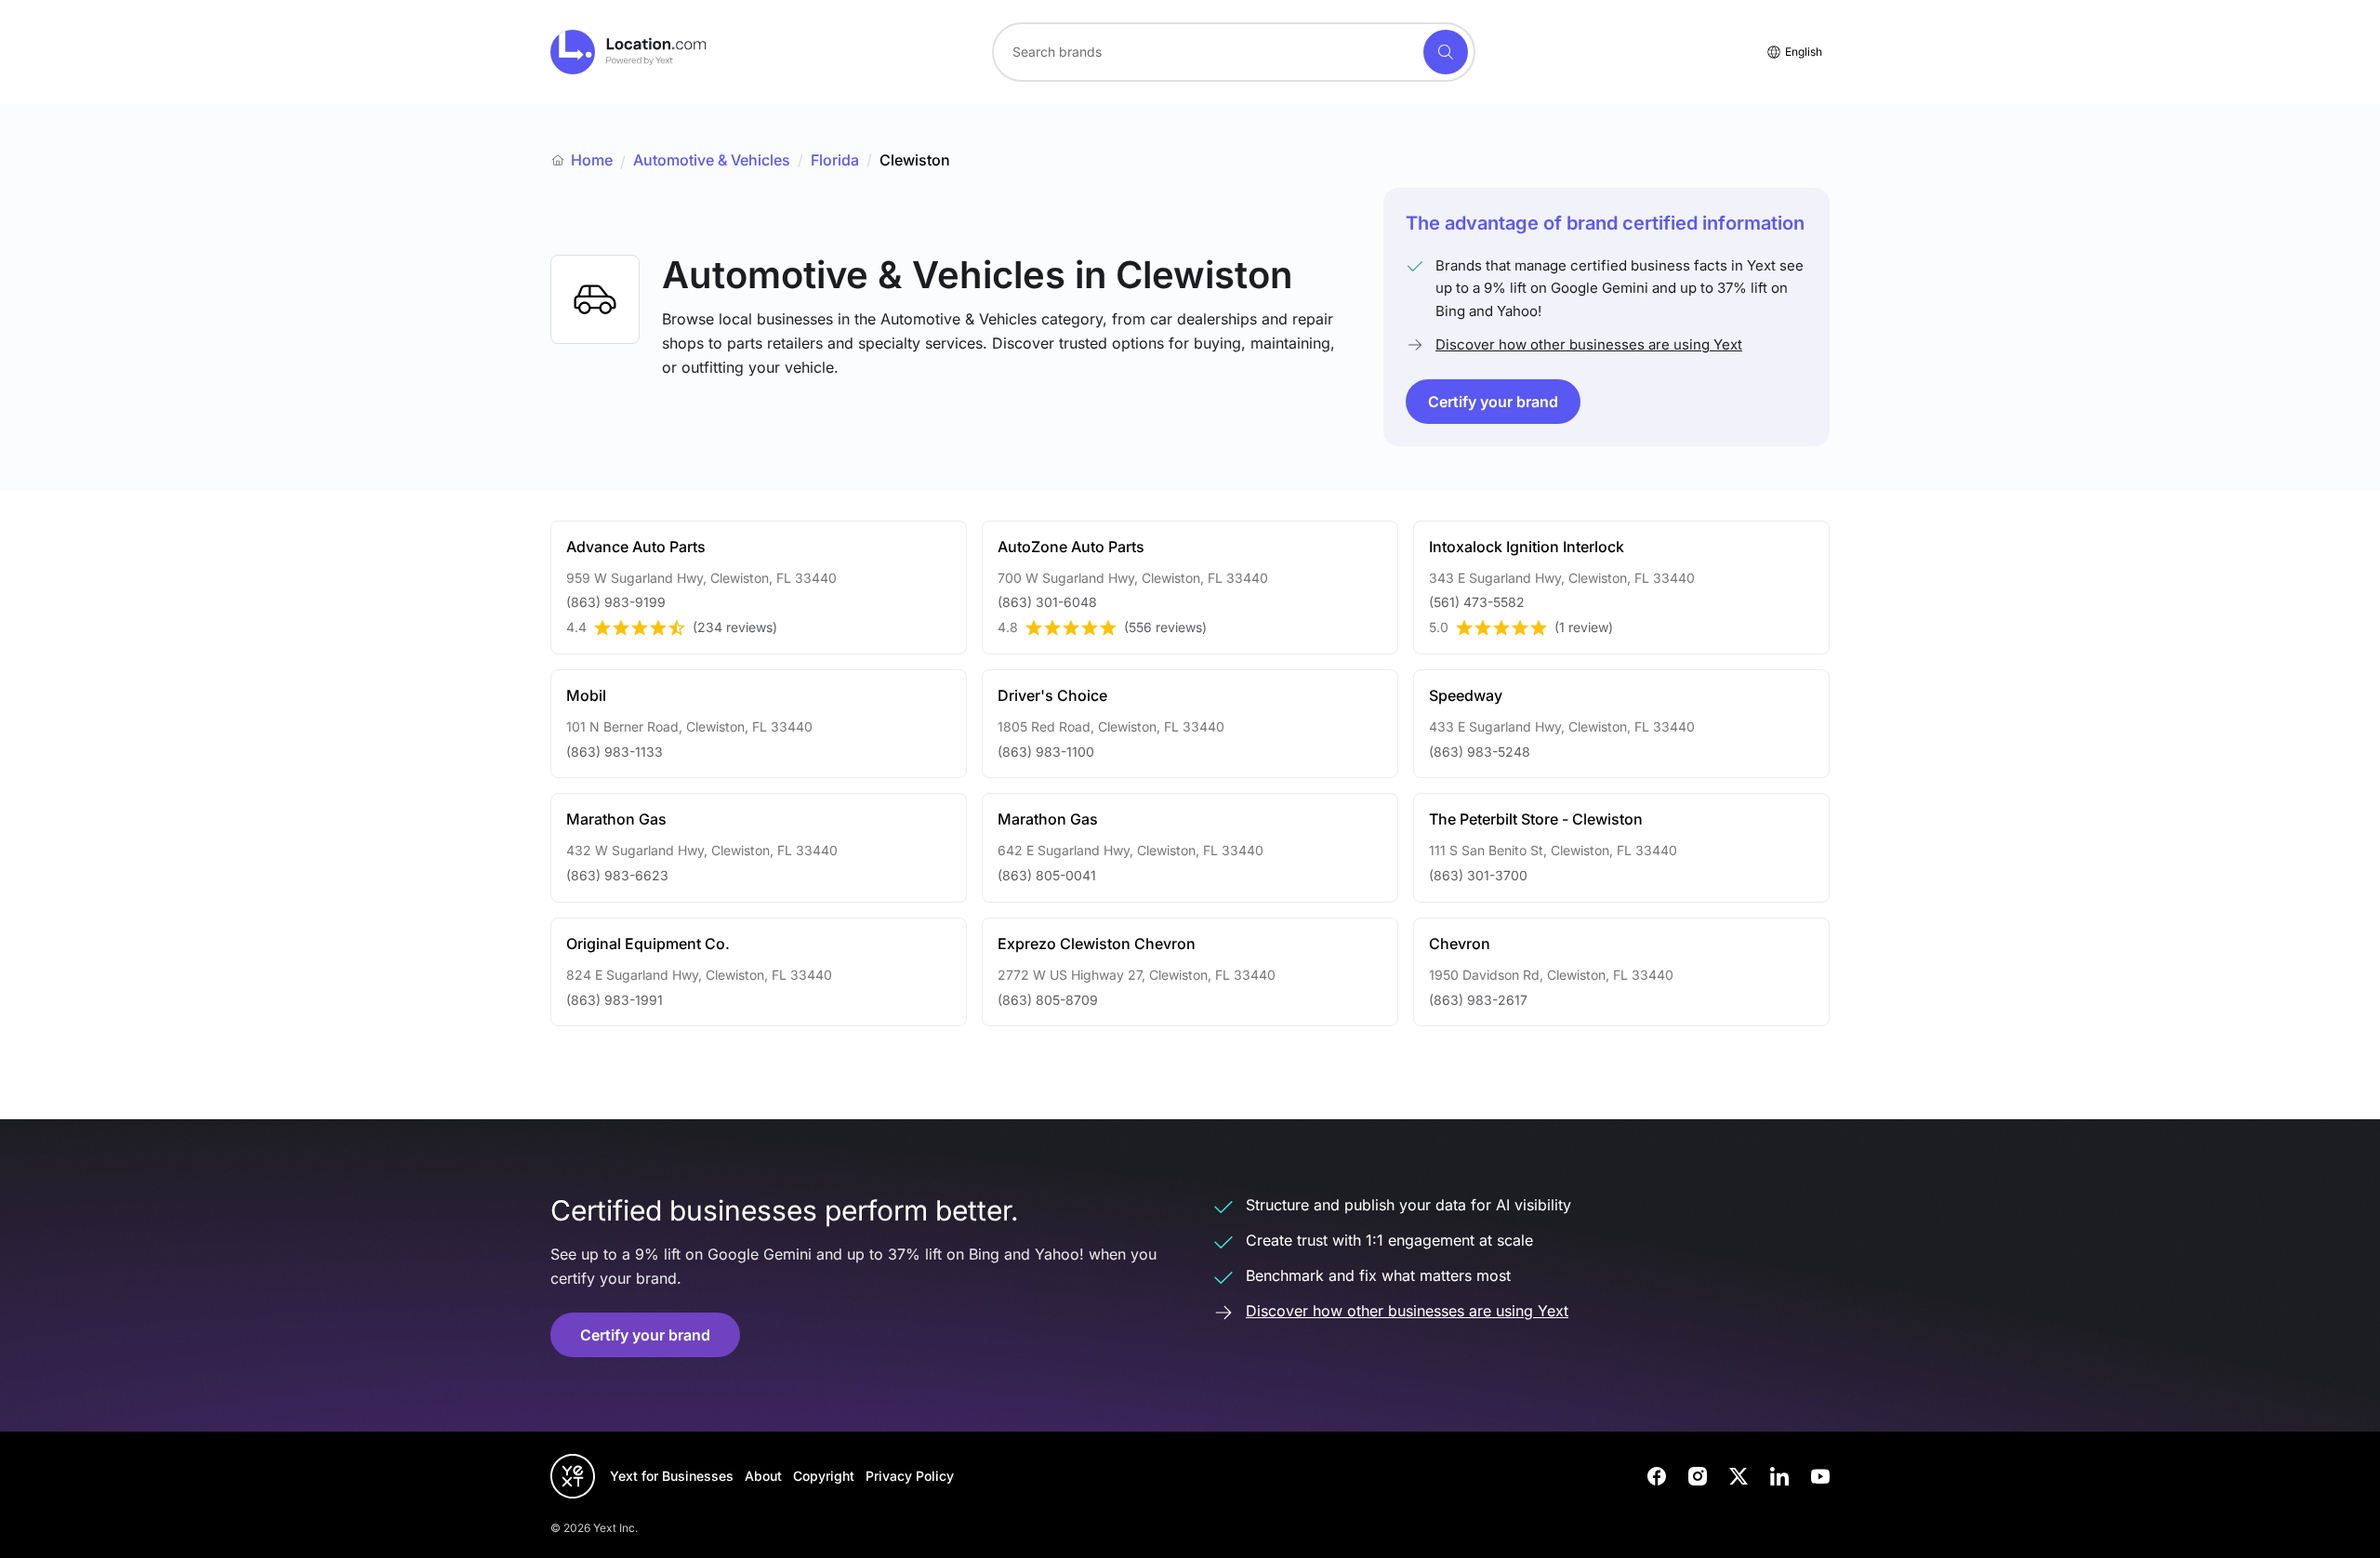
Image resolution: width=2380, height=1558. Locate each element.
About (763, 1476)
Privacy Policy (910, 1476)
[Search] (1446, 52)
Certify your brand (1493, 402)
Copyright (824, 1476)
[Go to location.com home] (629, 52)
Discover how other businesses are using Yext (1589, 344)
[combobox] (1234, 52)
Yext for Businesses (672, 1476)
